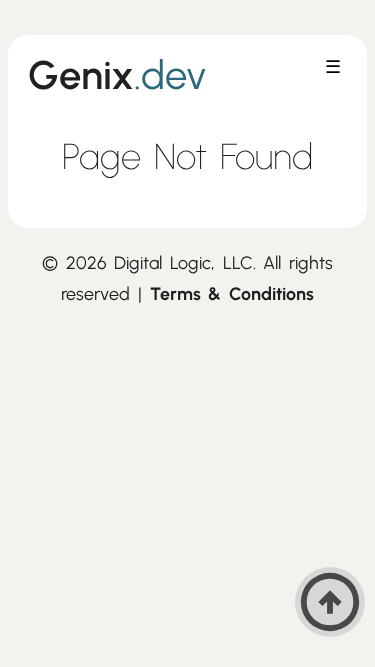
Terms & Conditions (232, 293)
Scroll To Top (330, 602)
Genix (117, 75)
